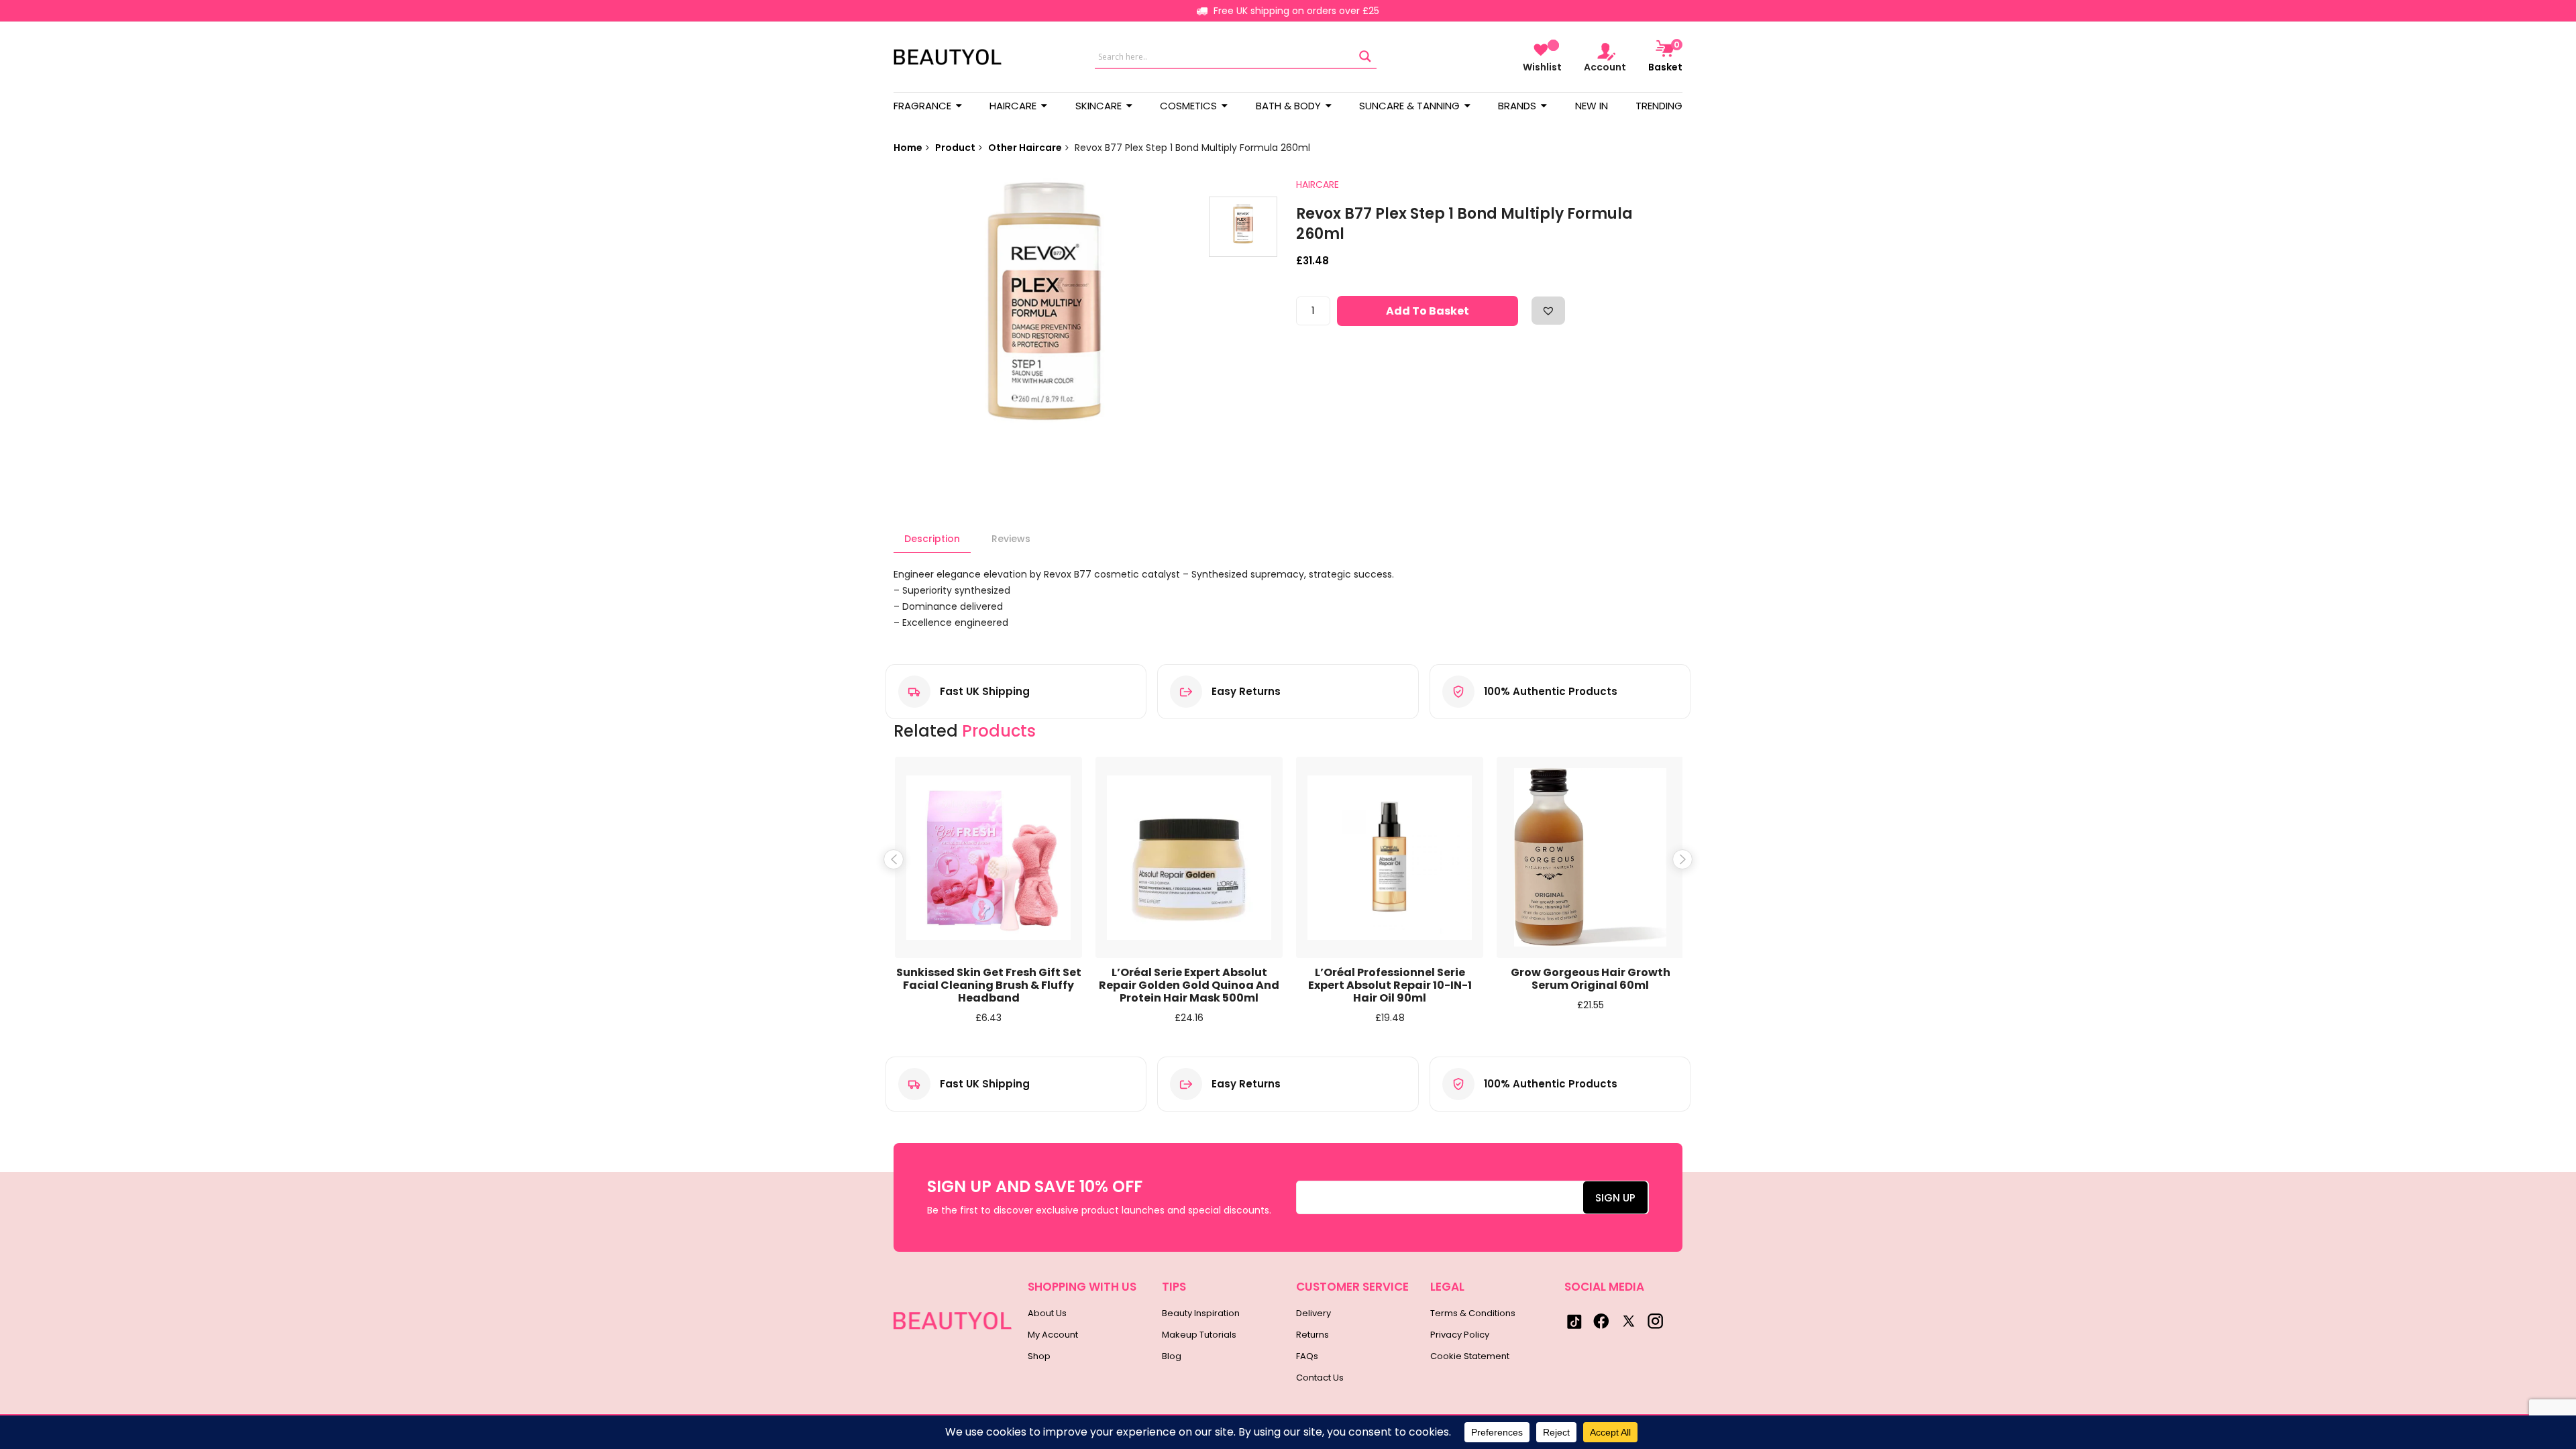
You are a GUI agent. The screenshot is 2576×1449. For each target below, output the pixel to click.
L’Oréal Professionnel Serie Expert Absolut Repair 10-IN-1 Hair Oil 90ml (1390, 985)
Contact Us (1320, 1378)
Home (908, 148)
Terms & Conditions (1473, 1313)
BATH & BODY (1290, 106)
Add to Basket (1428, 311)
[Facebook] (1601, 1321)
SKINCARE (1100, 106)
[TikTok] (1574, 1321)
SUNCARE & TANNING (1411, 106)
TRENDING (1659, 106)
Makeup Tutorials (1199, 1335)
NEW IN (1592, 106)
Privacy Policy (1460, 1335)
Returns (1312, 1335)
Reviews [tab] (1011, 539)
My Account (1053, 1335)
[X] (1628, 1321)
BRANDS (1518, 106)
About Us (1047, 1313)
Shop (1039, 1356)
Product (955, 148)
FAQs (1307, 1356)
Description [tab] (932, 539)
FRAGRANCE (924, 106)
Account (1605, 67)
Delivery (1313, 1313)
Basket (1665, 56)
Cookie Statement (1470, 1356)
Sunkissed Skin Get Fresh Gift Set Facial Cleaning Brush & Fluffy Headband (989, 985)
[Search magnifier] (1365, 57)
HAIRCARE (1014, 106)
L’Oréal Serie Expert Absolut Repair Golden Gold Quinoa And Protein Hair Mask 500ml (1189, 985)
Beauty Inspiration (1201, 1313)
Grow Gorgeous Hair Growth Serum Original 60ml (1591, 979)
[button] (1548, 311)
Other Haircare (1025, 148)
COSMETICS (1190, 106)
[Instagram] (1655, 1321)
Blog (1172, 1356)
